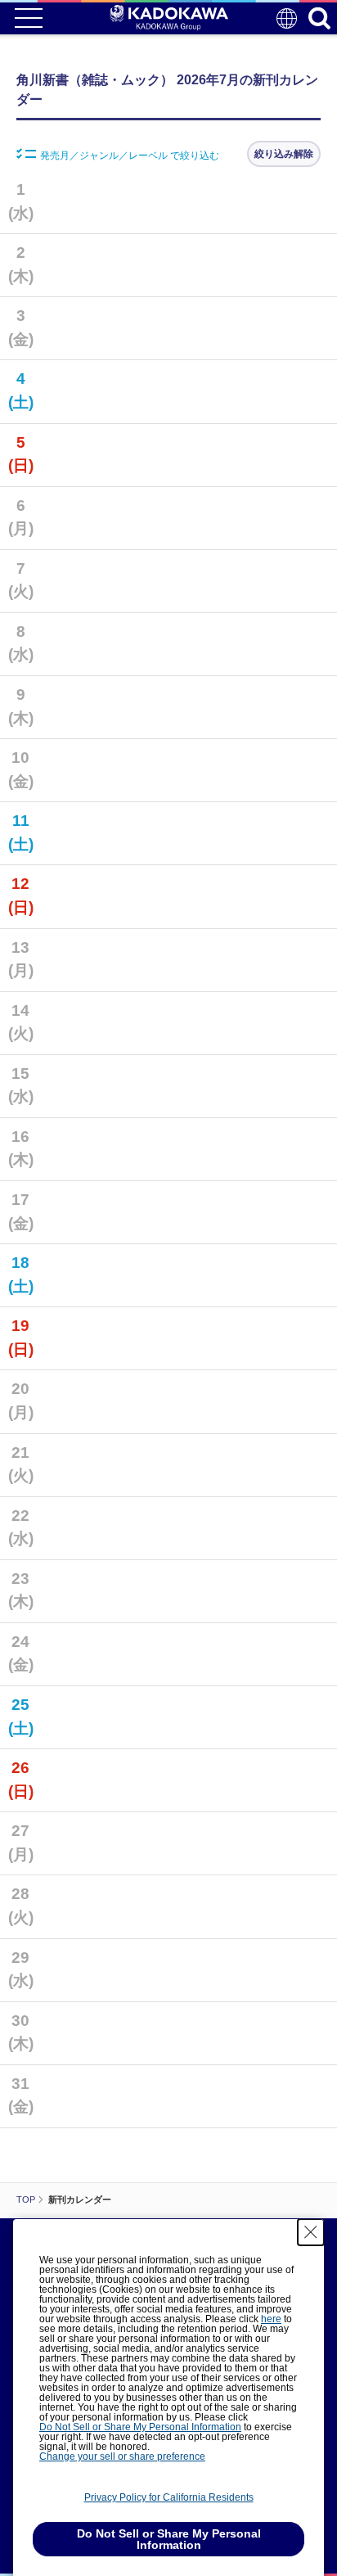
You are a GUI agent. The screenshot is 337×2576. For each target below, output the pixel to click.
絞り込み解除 (284, 154)
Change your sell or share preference (122, 2456)
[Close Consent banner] (311, 2232)
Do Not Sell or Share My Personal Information (140, 2427)
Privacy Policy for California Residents (169, 2497)
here (271, 2319)
